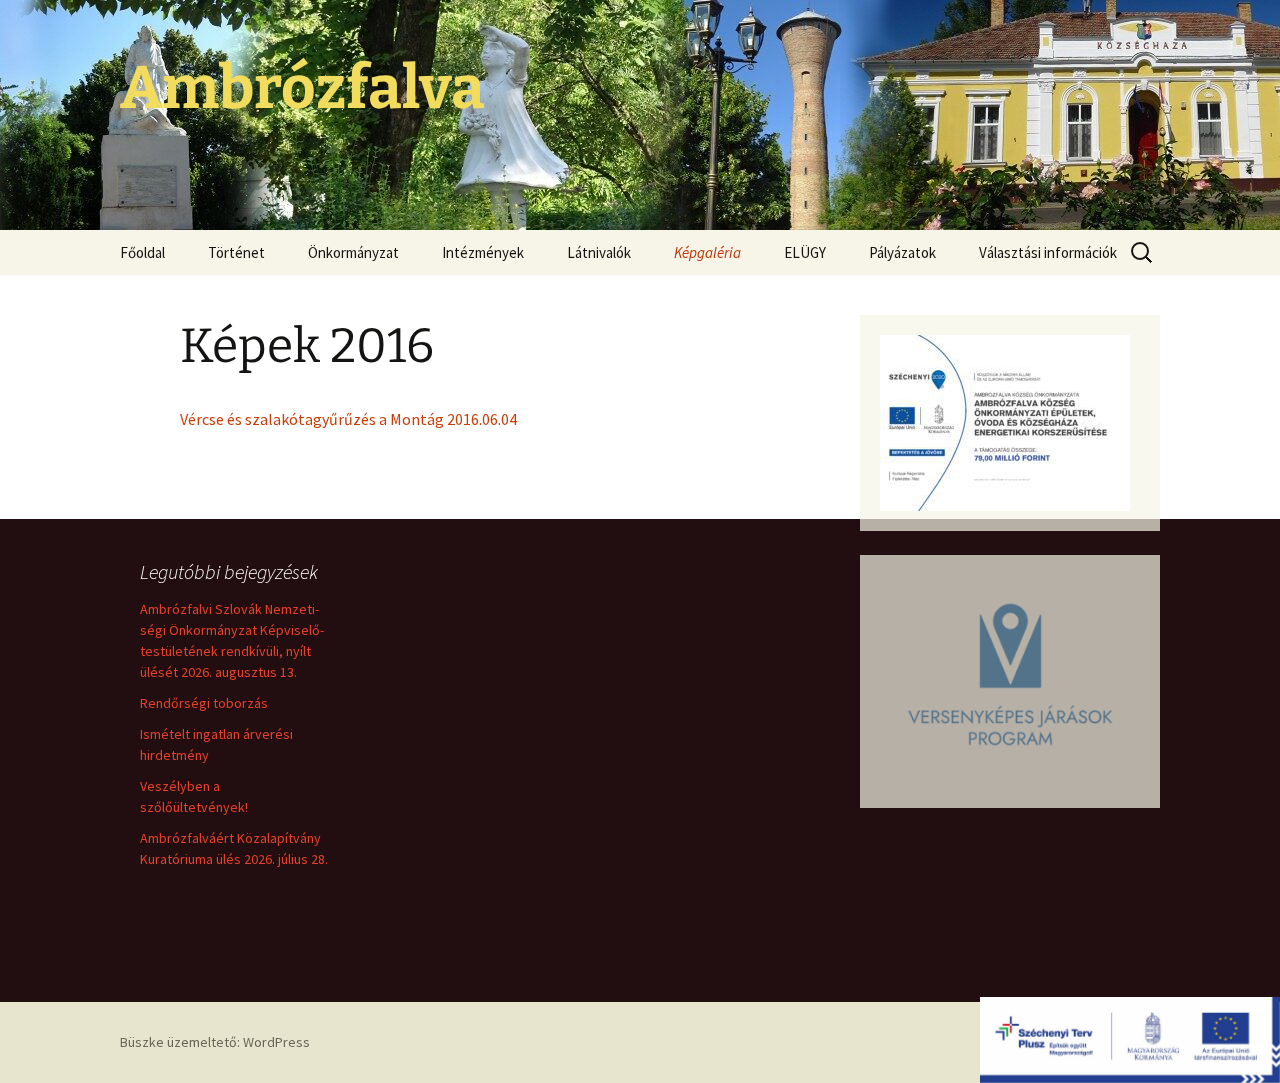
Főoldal (142, 252)
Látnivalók (599, 252)
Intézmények (483, 252)
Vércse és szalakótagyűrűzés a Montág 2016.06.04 (348, 419)
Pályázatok (902, 252)
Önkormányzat (353, 252)
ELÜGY (805, 252)
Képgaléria (707, 252)
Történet (236, 252)
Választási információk (1048, 252)
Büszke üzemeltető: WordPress (215, 1042)
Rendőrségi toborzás (204, 703)
